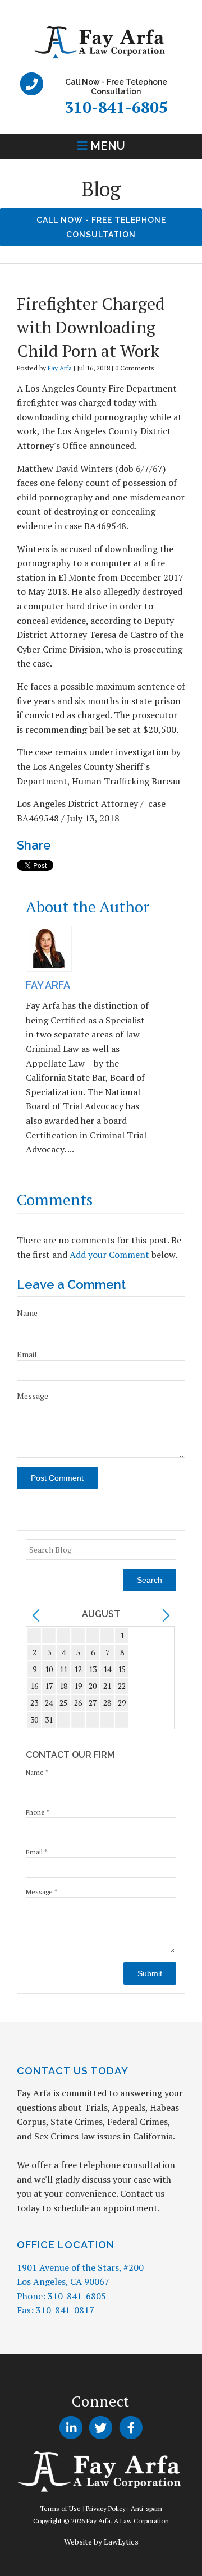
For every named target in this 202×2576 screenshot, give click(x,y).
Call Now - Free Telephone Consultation (101, 227)
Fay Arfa (60, 368)
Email (27, 1354)
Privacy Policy (106, 2508)
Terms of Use (60, 2508)
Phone (38, 1812)
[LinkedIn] (71, 2428)
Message (33, 1396)
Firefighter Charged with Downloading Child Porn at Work (91, 327)
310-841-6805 (116, 107)
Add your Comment (109, 1255)
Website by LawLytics (101, 2541)
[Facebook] (131, 2428)
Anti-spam (146, 2508)
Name (27, 1313)
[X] (101, 2428)
